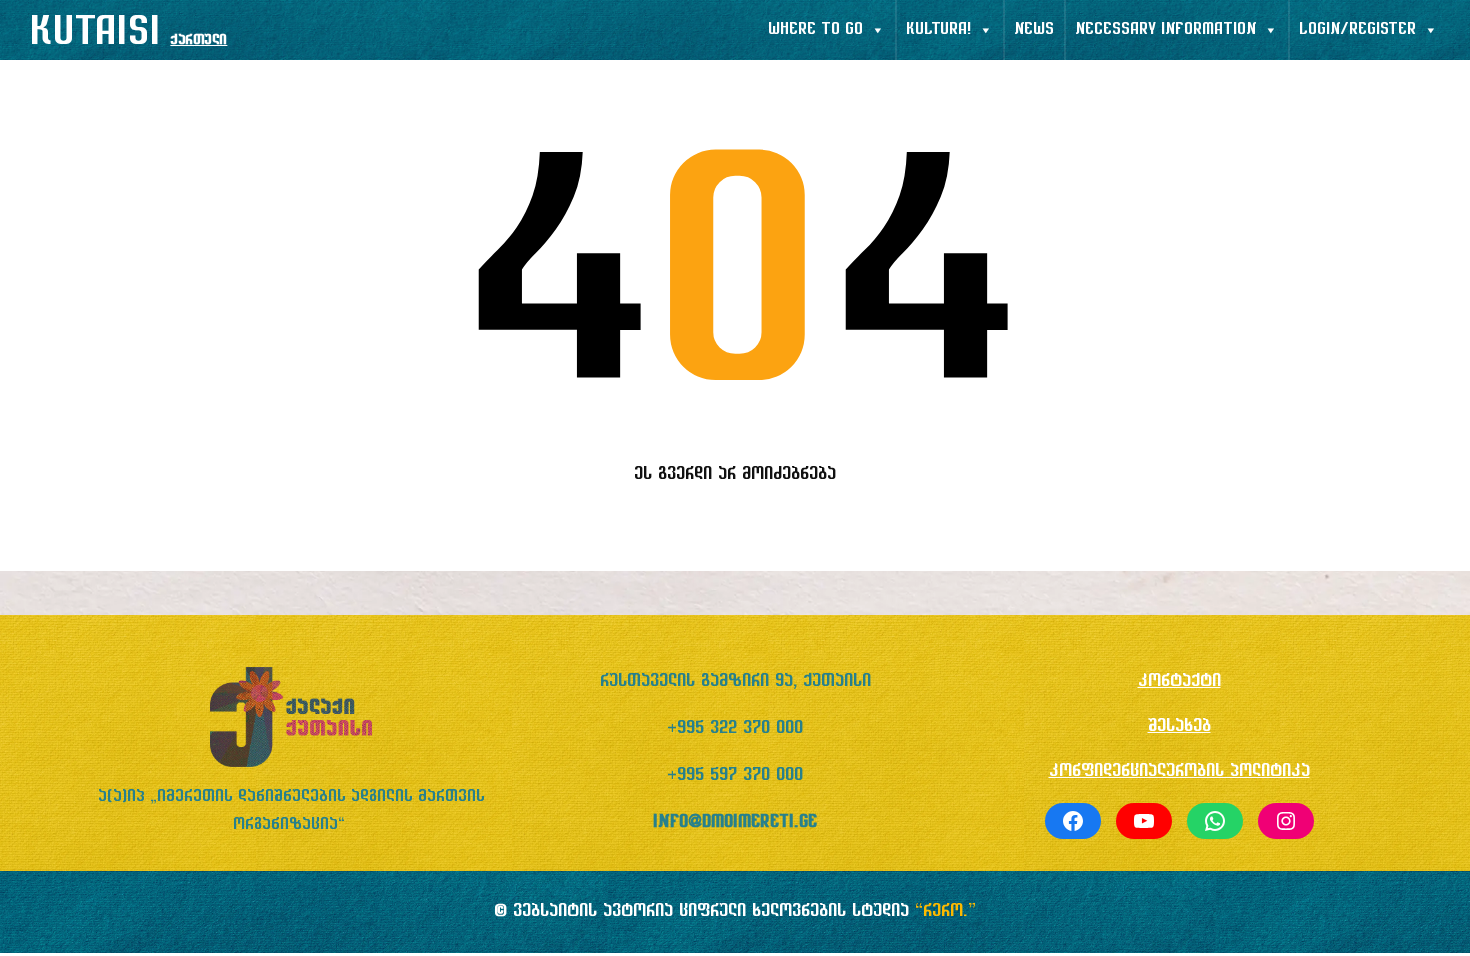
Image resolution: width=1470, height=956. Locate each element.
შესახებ (1179, 726)
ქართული (198, 40)
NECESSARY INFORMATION (1165, 30)
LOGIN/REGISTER (1357, 30)
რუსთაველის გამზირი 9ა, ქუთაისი (735, 681)
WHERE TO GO (815, 30)
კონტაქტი (1179, 681)
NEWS (1034, 30)
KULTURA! (938, 30)
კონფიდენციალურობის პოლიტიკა (1179, 771)
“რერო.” (945, 911)
